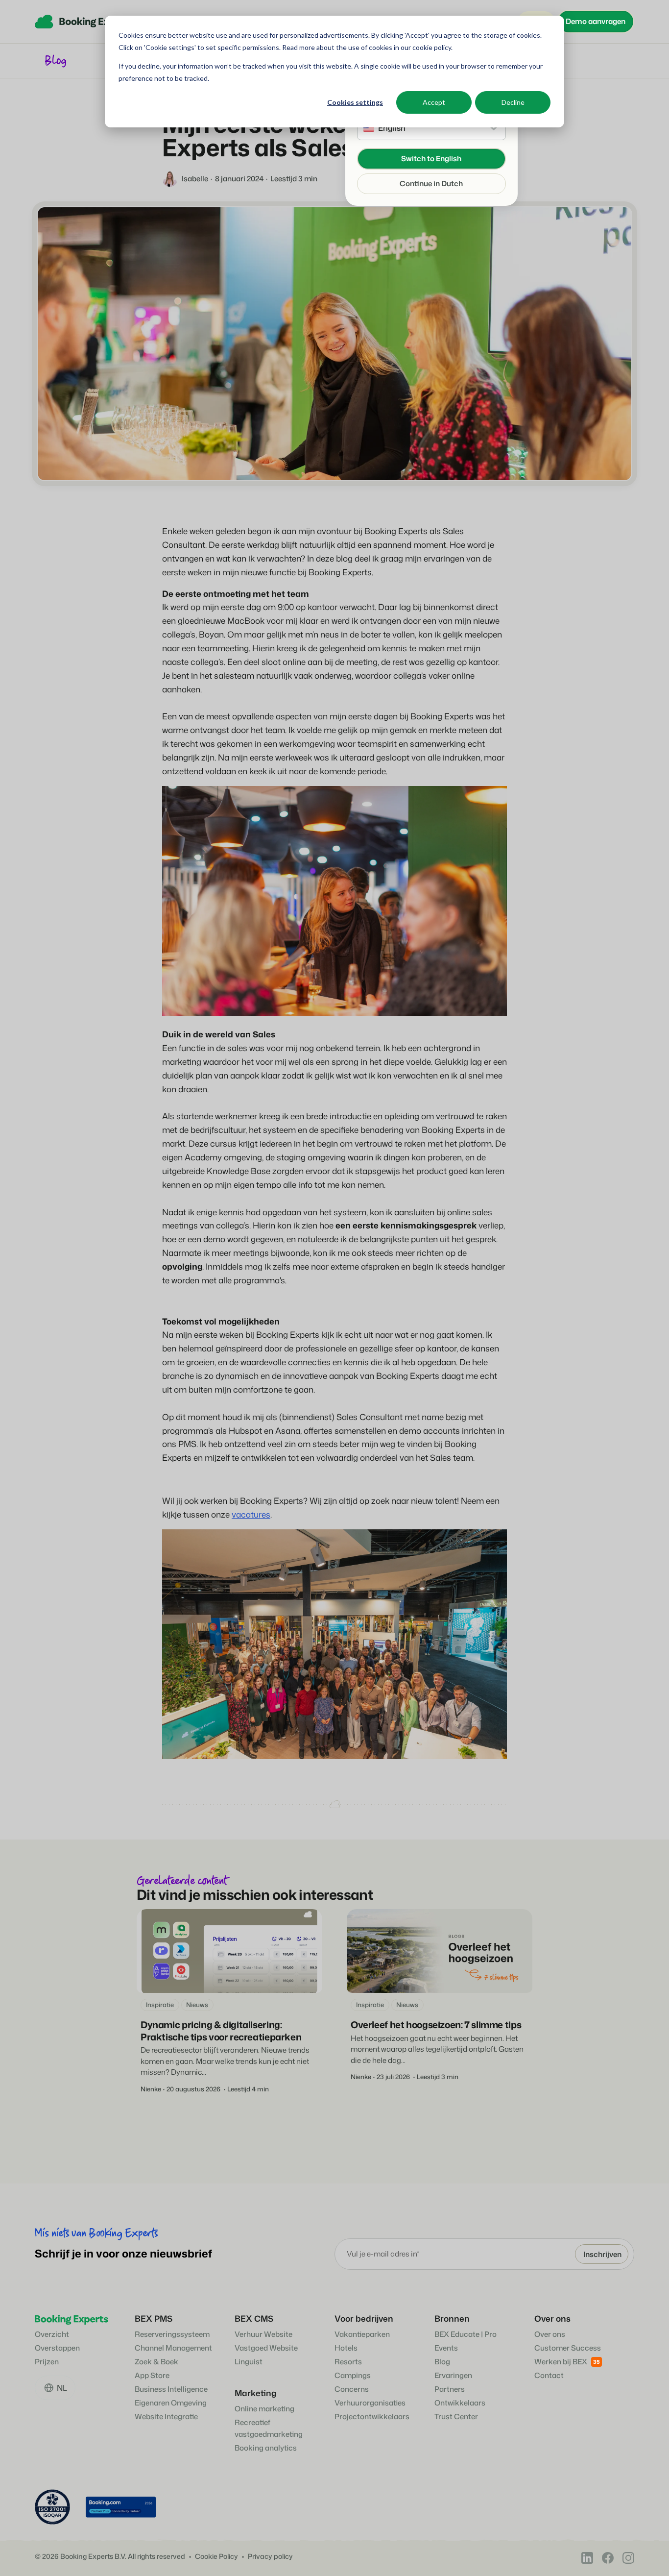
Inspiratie (160, 2005)
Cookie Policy (216, 2557)
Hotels (346, 2348)
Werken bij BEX (561, 2362)
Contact (549, 2375)
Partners (450, 2389)
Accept (434, 102)
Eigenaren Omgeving (171, 2403)
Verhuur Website (263, 2334)
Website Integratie (166, 2417)
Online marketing (264, 2409)
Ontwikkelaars (460, 2403)
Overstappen (57, 2348)
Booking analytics (266, 2448)
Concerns (352, 2389)
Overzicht (52, 2334)
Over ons (550, 2334)
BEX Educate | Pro (466, 2334)
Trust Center (456, 2417)
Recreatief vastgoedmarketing (269, 2428)
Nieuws (197, 2005)
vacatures (251, 1514)
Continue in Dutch (431, 184)
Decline (513, 102)
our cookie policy (425, 47)
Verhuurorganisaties (370, 2403)
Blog (442, 2362)
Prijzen (47, 2362)
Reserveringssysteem (172, 2334)
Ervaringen (453, 2375)
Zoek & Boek (156, 2362)
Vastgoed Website (266, 2348)
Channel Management (173, 2348)
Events (446, 2348)
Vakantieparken (362, 2334)
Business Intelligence (171, 2389)
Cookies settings (355, 102)
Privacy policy (270, 2557)
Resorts (348, 2362)
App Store (152, 2375)
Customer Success (568, 2348)
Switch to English (431, 159)
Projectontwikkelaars (372, 2417)
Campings (353, 2375)
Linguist (249, 2362)
